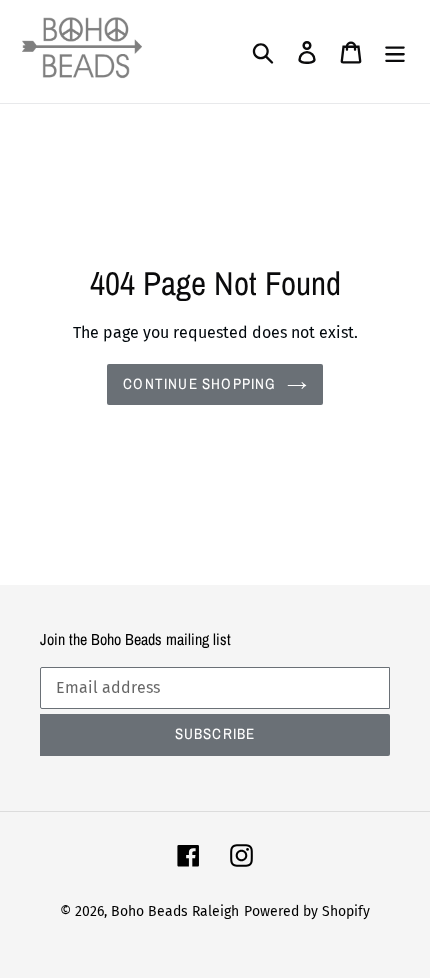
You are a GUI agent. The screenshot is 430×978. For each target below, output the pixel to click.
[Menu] (395, 52)
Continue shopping (199, 383)
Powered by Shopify (307, 911)
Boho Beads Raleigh (175, 911)
